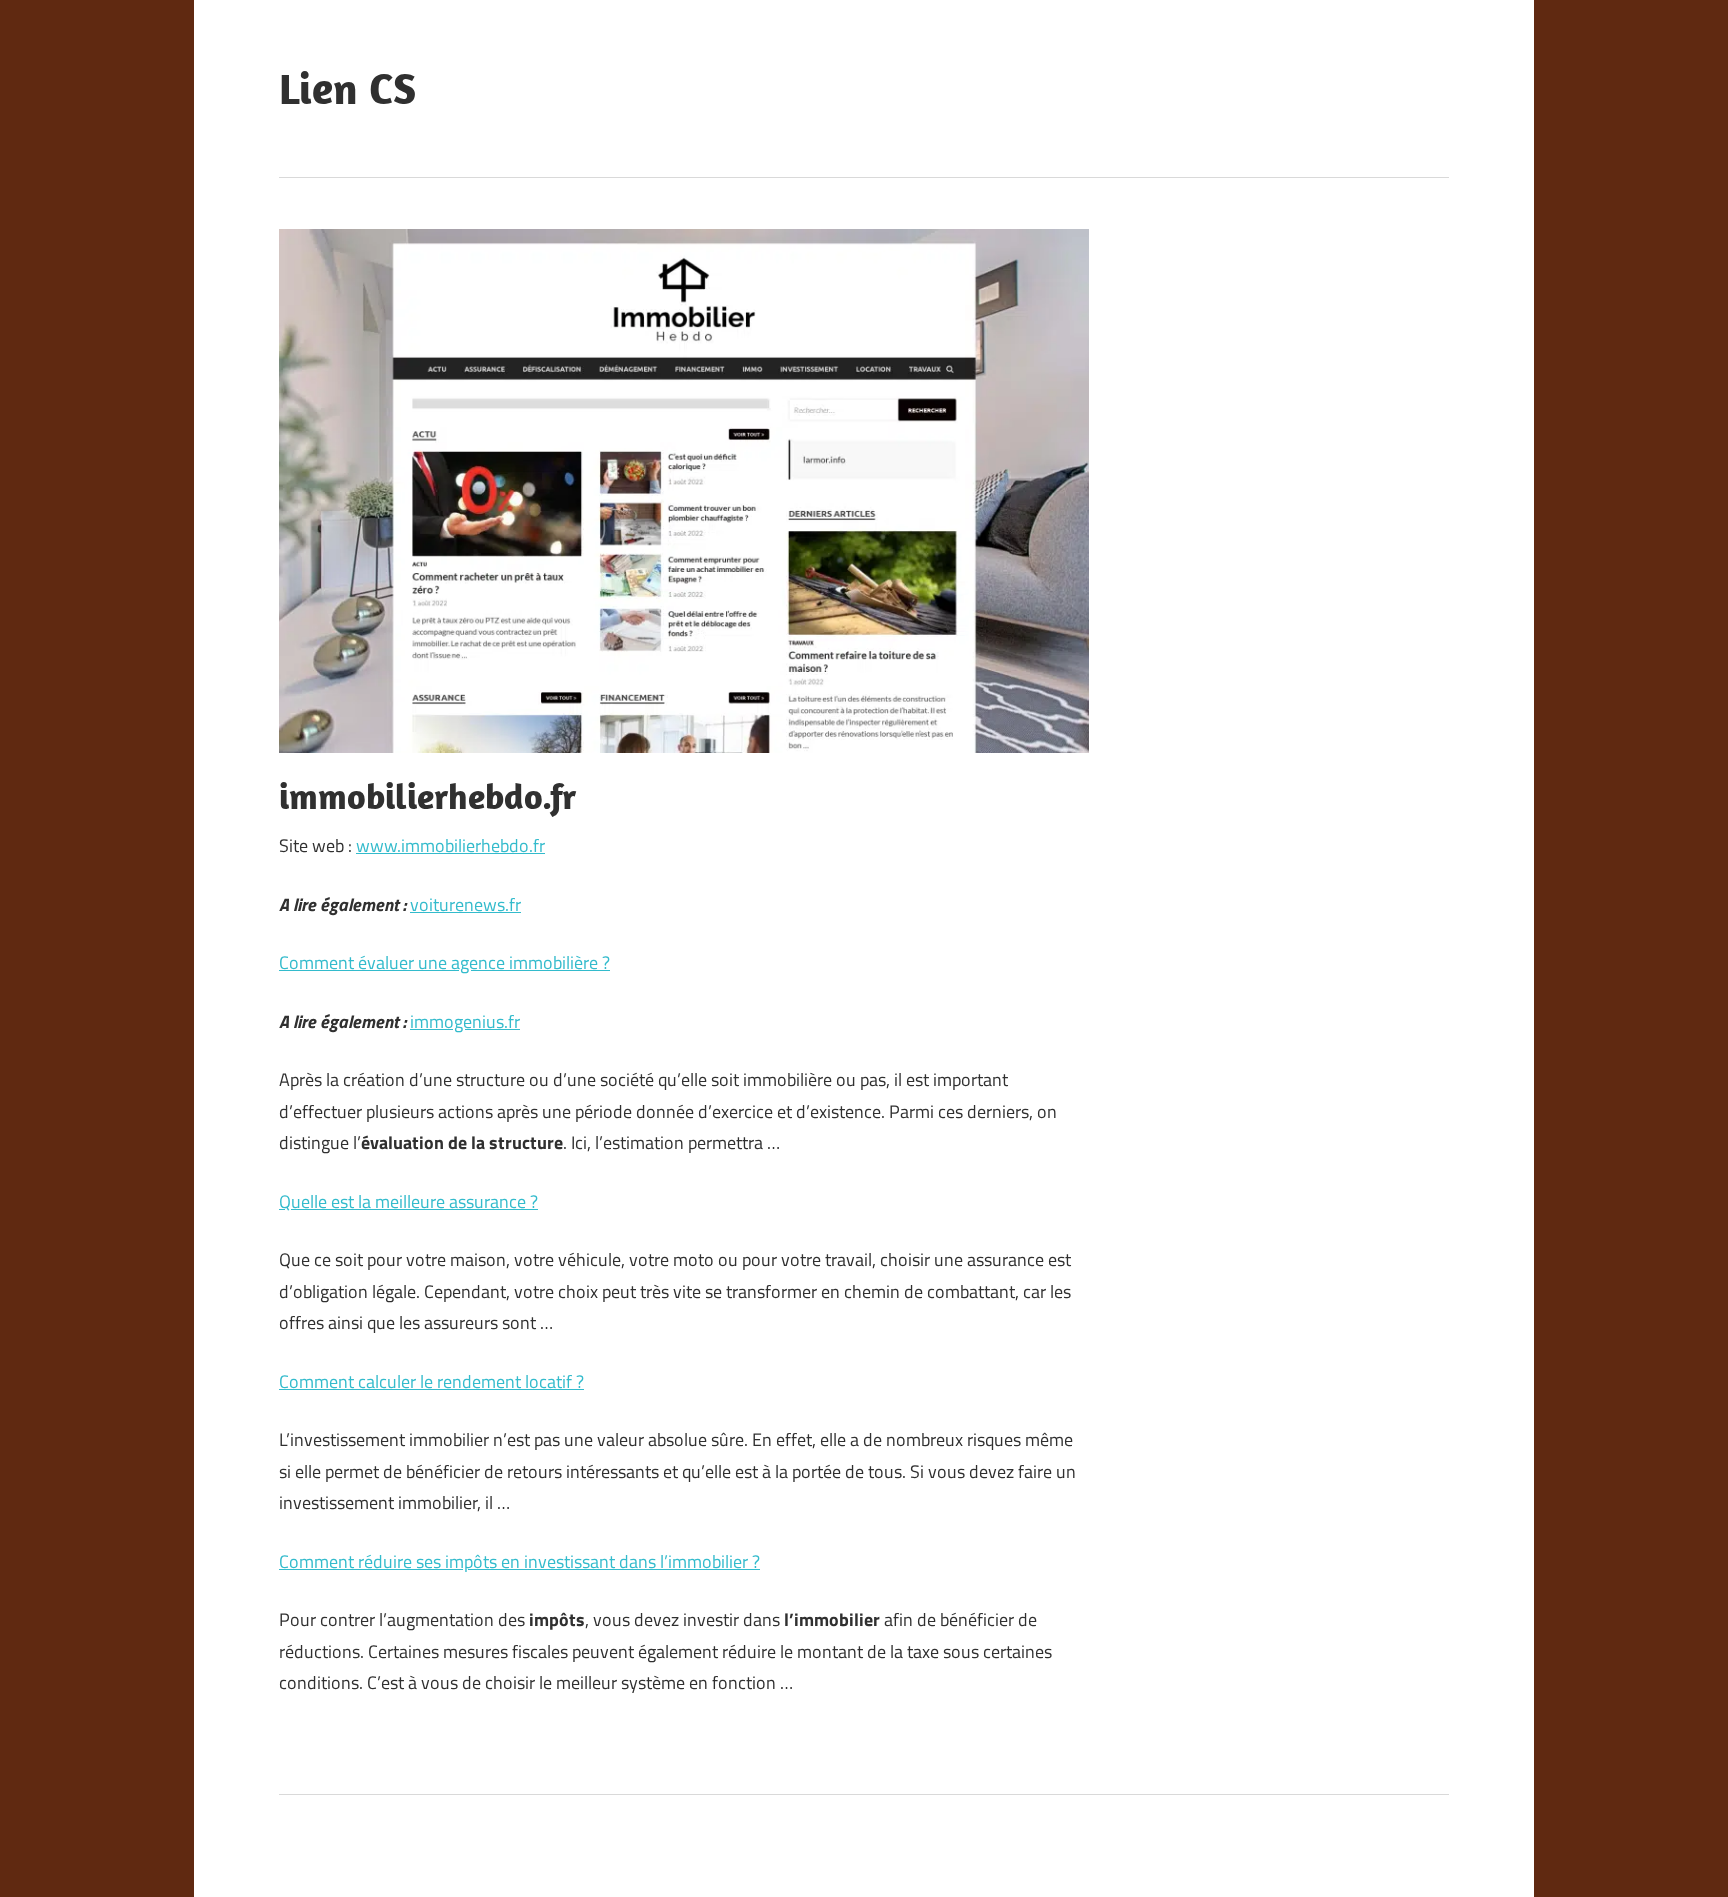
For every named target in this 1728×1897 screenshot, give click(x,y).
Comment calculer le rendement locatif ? (431, 1381)
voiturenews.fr (465, 904)
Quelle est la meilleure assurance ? (408, 1201)
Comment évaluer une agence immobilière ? (444, 962)
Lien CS (347, 88)
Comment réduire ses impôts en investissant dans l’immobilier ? (519, 1561)
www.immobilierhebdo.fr (450, 845)
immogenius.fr (465, 1021)
